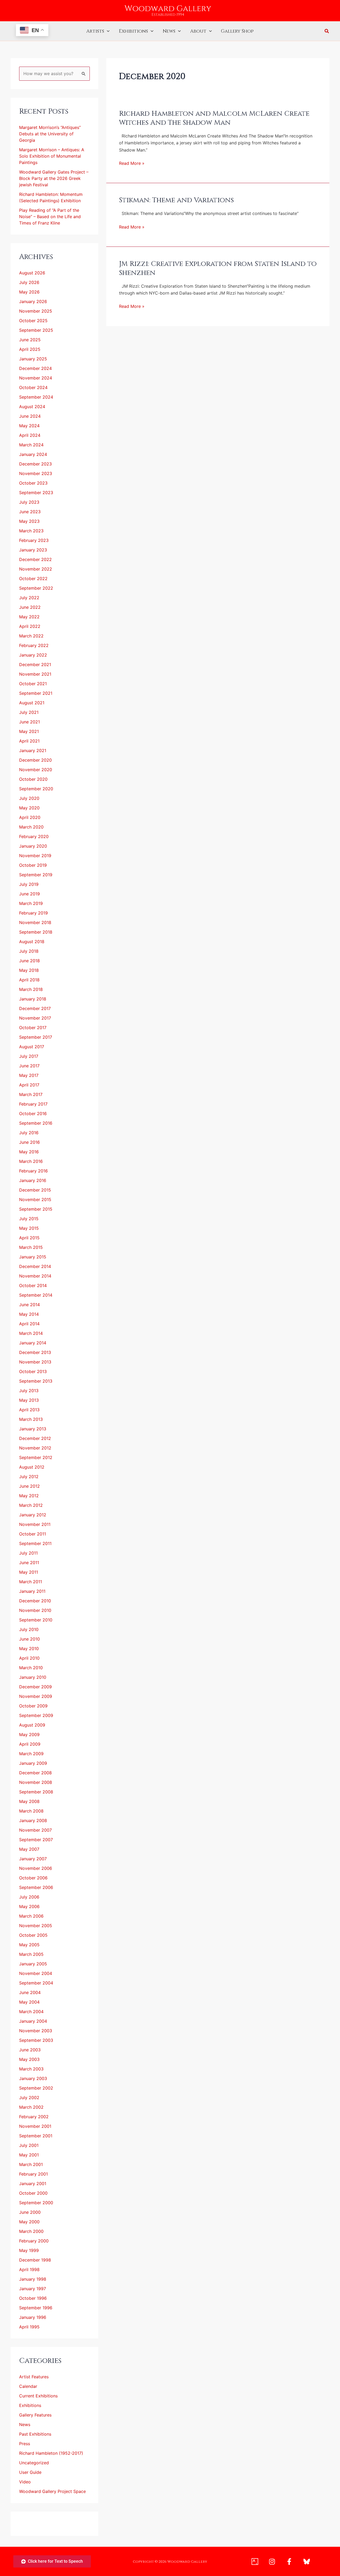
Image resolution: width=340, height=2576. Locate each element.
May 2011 (29, 1572)
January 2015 (33, 1257)
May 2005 (29, 1945)
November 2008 (36, 1782)
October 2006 (33, 1878)
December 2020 (35, 760)
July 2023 (29, 502)
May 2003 (29, 2059)
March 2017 (31, 1094)
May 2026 (29, 292)
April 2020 (30, 817)
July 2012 (29, 1477)
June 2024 (30, 416)
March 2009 (31, 1754)
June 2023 (30, 512)
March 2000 (31, 2231)
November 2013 (35, 1362)
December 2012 (35, 1438)
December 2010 (35, 1601)
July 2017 (29, 1056)
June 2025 (30, 340)
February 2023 (34, 540)
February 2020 (34, 836)
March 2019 (31, 903)
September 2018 (36, 932)
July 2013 (29, 1391)
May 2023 (29, 521)
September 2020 (36, 789)
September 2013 (36, 1381)
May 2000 (29, 2222)
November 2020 (36, 770)
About (198, 31)
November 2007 (35, 1830)
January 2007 (33, 1859)
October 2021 (33, 684)
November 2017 (35, 1018)
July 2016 (29, 1133)
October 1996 (33, 2298)
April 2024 (30, 435)
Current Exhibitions (38, 2396)
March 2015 (31, 1247)
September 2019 (36, 875)
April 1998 (29, 2269)
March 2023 (31, 531)
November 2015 (35, 1199)
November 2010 (35, 1610)
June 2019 (29, 894)
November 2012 (35, 1448)
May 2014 (29, 1314)
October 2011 (33, 1534)
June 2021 (29, 722)
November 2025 (36, 311)
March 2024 (31, 445)
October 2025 (33, 321)
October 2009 (33, 1706)
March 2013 (31, 1419)
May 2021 (29, 731)
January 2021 (33, 750)
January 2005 (33, 1964)
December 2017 (35, 1008)
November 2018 (35, 922)
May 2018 (29, 970)
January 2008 (33, 1820)
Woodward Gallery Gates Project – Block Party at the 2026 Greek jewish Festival (54, 178)
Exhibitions (133, 31)
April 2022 (30, 626)
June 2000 (30, 2212)
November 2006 (36, 1868)
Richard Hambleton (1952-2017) (51, 2453)
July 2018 (29, 951)
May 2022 (29, 617)
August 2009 (32, 1725)
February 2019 (33, 913)
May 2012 (29, 1496)
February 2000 (34, 2241)
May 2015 (29, 1228)
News (169, 31)
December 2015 (35, 1190)
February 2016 (33, 1171)
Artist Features (34, 2377)
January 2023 (33, 550)
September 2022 (36, 588)
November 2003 (36, 2031)
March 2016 (31, 1161)
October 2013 (33, 1371)
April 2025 (30, 349)
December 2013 (35, 1352)
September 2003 (36, 2040)
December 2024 (35, 368)
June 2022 (30, 607)
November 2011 (35, 1524)
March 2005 (31, 1954)
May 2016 (29, 1152)
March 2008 (31, 1811)
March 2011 (31, 1582)
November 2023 (36, 473)
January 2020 (33, 846)
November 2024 (36, 378)
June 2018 (29, 961)
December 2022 (35, 559)
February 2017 (33, 1104)
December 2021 (35, 665)
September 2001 (36, 2136)
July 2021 (29, 712)
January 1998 (33, 2279)
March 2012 (31, 1505)
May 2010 (29, 1649)
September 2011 (35, 1543)
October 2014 (33, 1285)
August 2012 (32, 1467)
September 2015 (36, 1209)
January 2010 (33, 1677)
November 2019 (35, 856)
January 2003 (33, 2078)
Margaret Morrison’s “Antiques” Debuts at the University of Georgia (50, 134)
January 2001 (33, 2184)
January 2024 (33, 454)
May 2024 (29, 426)
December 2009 (35, 1687)
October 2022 (33, 579)
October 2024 (33, 387)
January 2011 (32, 1591)
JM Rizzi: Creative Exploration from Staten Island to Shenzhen (218, 268)
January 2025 (33, 359)
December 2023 (35, 464)
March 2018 (31, 989)
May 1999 (29, 2250)
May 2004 (29, 2002)
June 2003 (30, 2050)
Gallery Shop (237, 31)
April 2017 (29, 1085)
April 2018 (29, 980)
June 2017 (29, 1066)
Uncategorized (34, 2463)
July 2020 (29, 798)
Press (25, 2444)
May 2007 (29, 1849)
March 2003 (31, 2069)
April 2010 (29, 1658)
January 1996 (33, 2317)
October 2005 (33, 1935)
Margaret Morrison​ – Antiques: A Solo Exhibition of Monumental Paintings (52, 156)
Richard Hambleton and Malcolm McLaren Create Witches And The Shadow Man (214, 118)
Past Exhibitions (35, 2434)
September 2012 (36, 1457)
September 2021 (36, 693)
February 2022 (34, 645)
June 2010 (29, 1639)
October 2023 (33, 483)
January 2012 (33, 1515)
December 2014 (35, 1266)
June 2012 (29, 1486)
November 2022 (36, 569)
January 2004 (33, 2021)
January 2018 (33, 999)
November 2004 (36, 1973)
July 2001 (29, 2145)
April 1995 (29, 2327)
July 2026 (29, 282)
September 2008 (36, 1792)
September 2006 (36, 1887)
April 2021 (29, 741)
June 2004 (30, 1992)
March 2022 (31, 636)
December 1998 (35, 2260)
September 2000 (36, 2203)
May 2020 (29, 808)
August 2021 (32, 703)
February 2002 (34, 2117)
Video (25, 2482)
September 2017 (36, 1037)
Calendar (28, 2386)
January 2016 (33, 1180)
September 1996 (36, 2308)
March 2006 (31, 1916)
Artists (95, 31)
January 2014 (33, 1343)
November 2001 (35, 2126)
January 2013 (33, 1429)
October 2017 (33, 1028)
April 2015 (29, 1238)
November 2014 (35, 1276)
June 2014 (29, 1305)
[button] (107, 31)
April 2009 (30, 1744)
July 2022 (29, 598)
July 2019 (29, 884)
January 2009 (33, 1763)
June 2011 (29, 1563)
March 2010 (31, 1668)
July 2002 (29, 2098)
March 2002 (31, 2107)
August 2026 (32, 273)
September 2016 (36, 1123)
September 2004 (36, 1983)
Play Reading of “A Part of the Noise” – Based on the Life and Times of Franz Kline (50, 217)
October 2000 (33, 2193)
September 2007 (36, 1840)
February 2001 (33, 2174)
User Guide (30, 2472)
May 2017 (29, 1075)
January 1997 (33, 2289)
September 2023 (36, 493)
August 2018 (32, 942)
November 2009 (36, 1696)
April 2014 (29, 1324)
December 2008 (35, 1773)
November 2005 (36, 1926)
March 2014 (31, 1333)
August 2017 (32, 1047)
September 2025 (36, 330)
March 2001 (31, 2164)
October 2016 (33, 1114)
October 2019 (33, 865)
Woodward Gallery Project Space (52, 2491)
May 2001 (29, 2155)
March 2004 (31, 2012)
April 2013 (29, 1410)
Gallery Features (35, 2415)
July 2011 (28, 1553)
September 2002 (36, 2088)
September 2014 (36, 1295)
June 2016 (29, 1142)
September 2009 (36, 1715)
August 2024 (32, 407)
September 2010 (36, 1620)
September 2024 (36, 397)
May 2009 (29, 1734)
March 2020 (31, 827)
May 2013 (29, 1400)
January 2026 (33, 301)
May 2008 (29, 1801)
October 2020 (33, 779)
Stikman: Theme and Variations (176, 200)
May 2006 (29, 1906)
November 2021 (35, 674)
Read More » (132, 163)
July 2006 (29, 1897)
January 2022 (33, 655)
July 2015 (29, 1219)
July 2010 (29, 1629)
